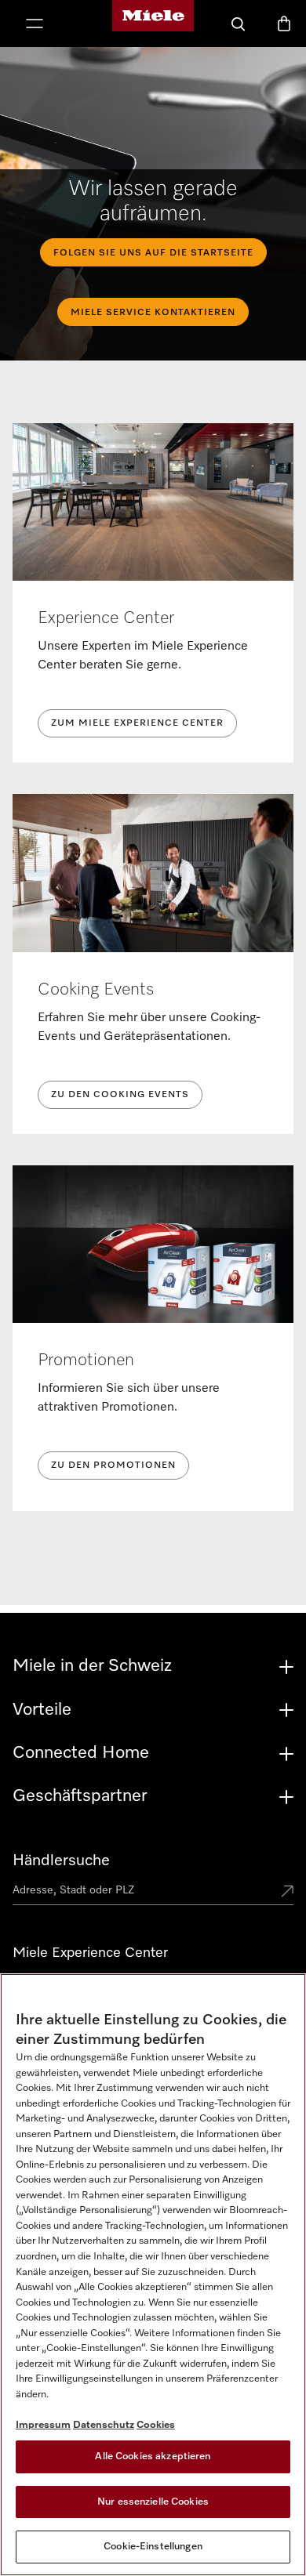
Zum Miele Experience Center (137, 723)
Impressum (43, 2425)
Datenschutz (104, 2425)
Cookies (156, 2425)
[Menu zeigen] (35, 25)
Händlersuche (61, 1860)
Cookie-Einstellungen (153, 2547)
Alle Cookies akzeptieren (153, 2456)
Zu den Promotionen (113, 1466)
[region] (153, 2275)
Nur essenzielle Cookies (153, 2502)
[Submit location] (287, 1893)
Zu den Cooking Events (120, 1095)
